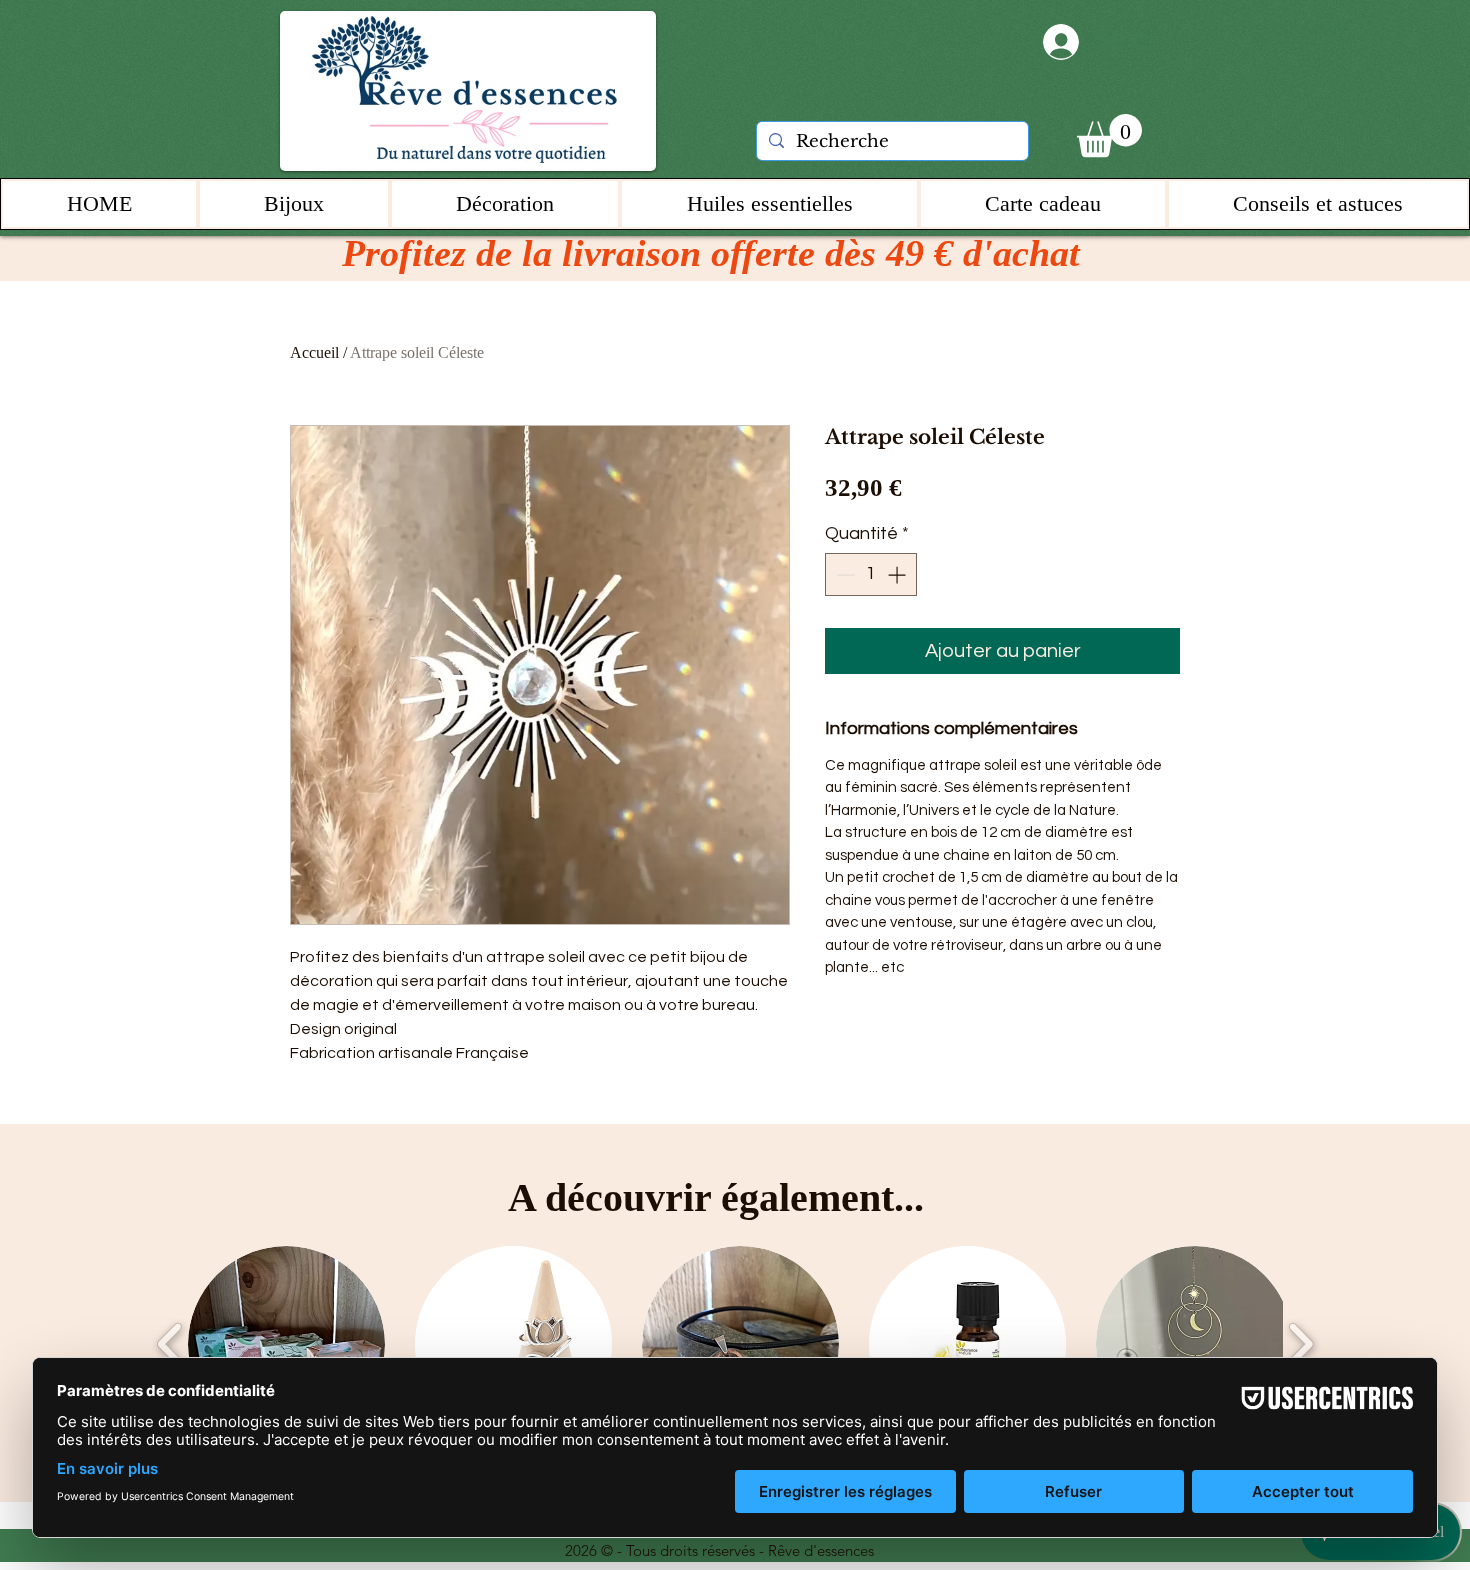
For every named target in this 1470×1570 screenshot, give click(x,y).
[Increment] (898, 574)
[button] (1109, 135)
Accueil (314, 352)
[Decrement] (843, 574)
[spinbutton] (871, 574)
